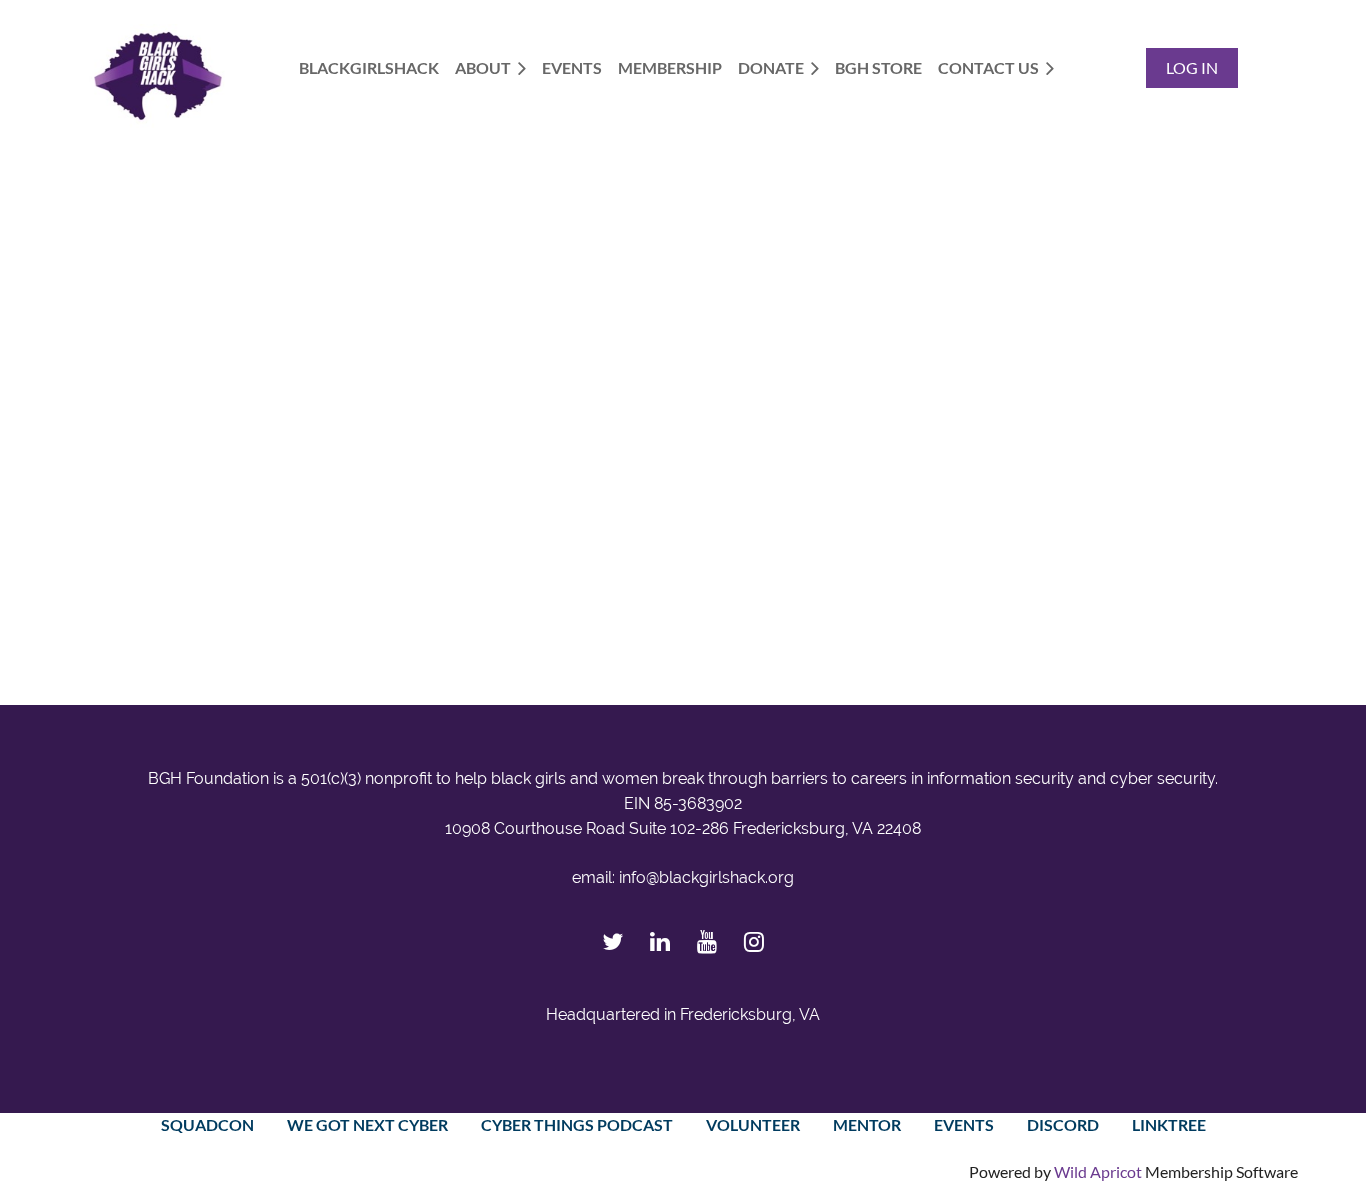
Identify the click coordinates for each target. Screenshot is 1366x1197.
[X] (612, 941)
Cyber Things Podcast (577, 1124)
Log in (1192, 67)
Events (964, 1124)
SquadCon (207, 1124)
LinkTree (1169, 1124)
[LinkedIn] (659, 941)
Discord (1063, 1124)
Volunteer (753, 1124)
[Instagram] (753, 941)
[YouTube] (706, 941)
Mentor (867, 1124)
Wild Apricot (1098, 1171)
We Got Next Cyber (367, 1124)
